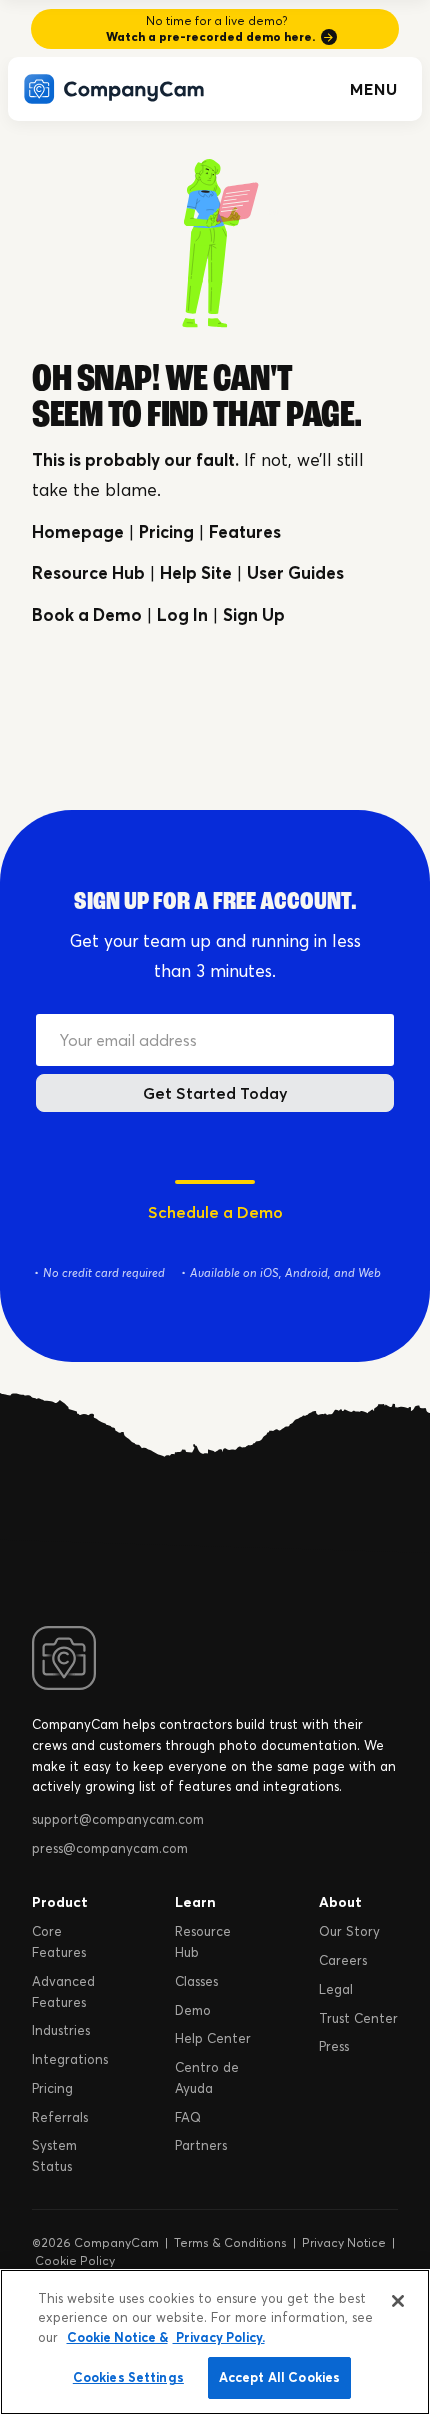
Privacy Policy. (219, 2337)
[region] (215, 2342)
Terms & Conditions (230, 2242)
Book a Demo (87, 614)
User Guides (295, 572)
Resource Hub (88, 572)
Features (245, 531)
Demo (193, 2010)
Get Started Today (215, 1093)
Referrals (60, 2117)
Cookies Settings (128, 2377)
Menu (374, 89)
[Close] (398, 2301)
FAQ (188, 2117)
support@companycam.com (118, 1819)
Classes (196, 1981)
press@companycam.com (110, 1848)
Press (334, 2046)
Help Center (213, 2038)
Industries (61, 2030)
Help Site (196, 572)
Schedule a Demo (215, 1212)
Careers (343, 1960)
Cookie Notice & (117, 2337)
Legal (336, 1989)
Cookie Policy (75, 2260)
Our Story (349, 1931)
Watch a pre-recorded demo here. (210, 36)
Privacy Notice (344, 2242)
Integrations (70, 2059)
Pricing (166, 531)
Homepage (78, 531)
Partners (201, 2145)
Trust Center (358, 2018)
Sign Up (254, 614)
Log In (182, 614)
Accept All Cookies (279, 2377)
